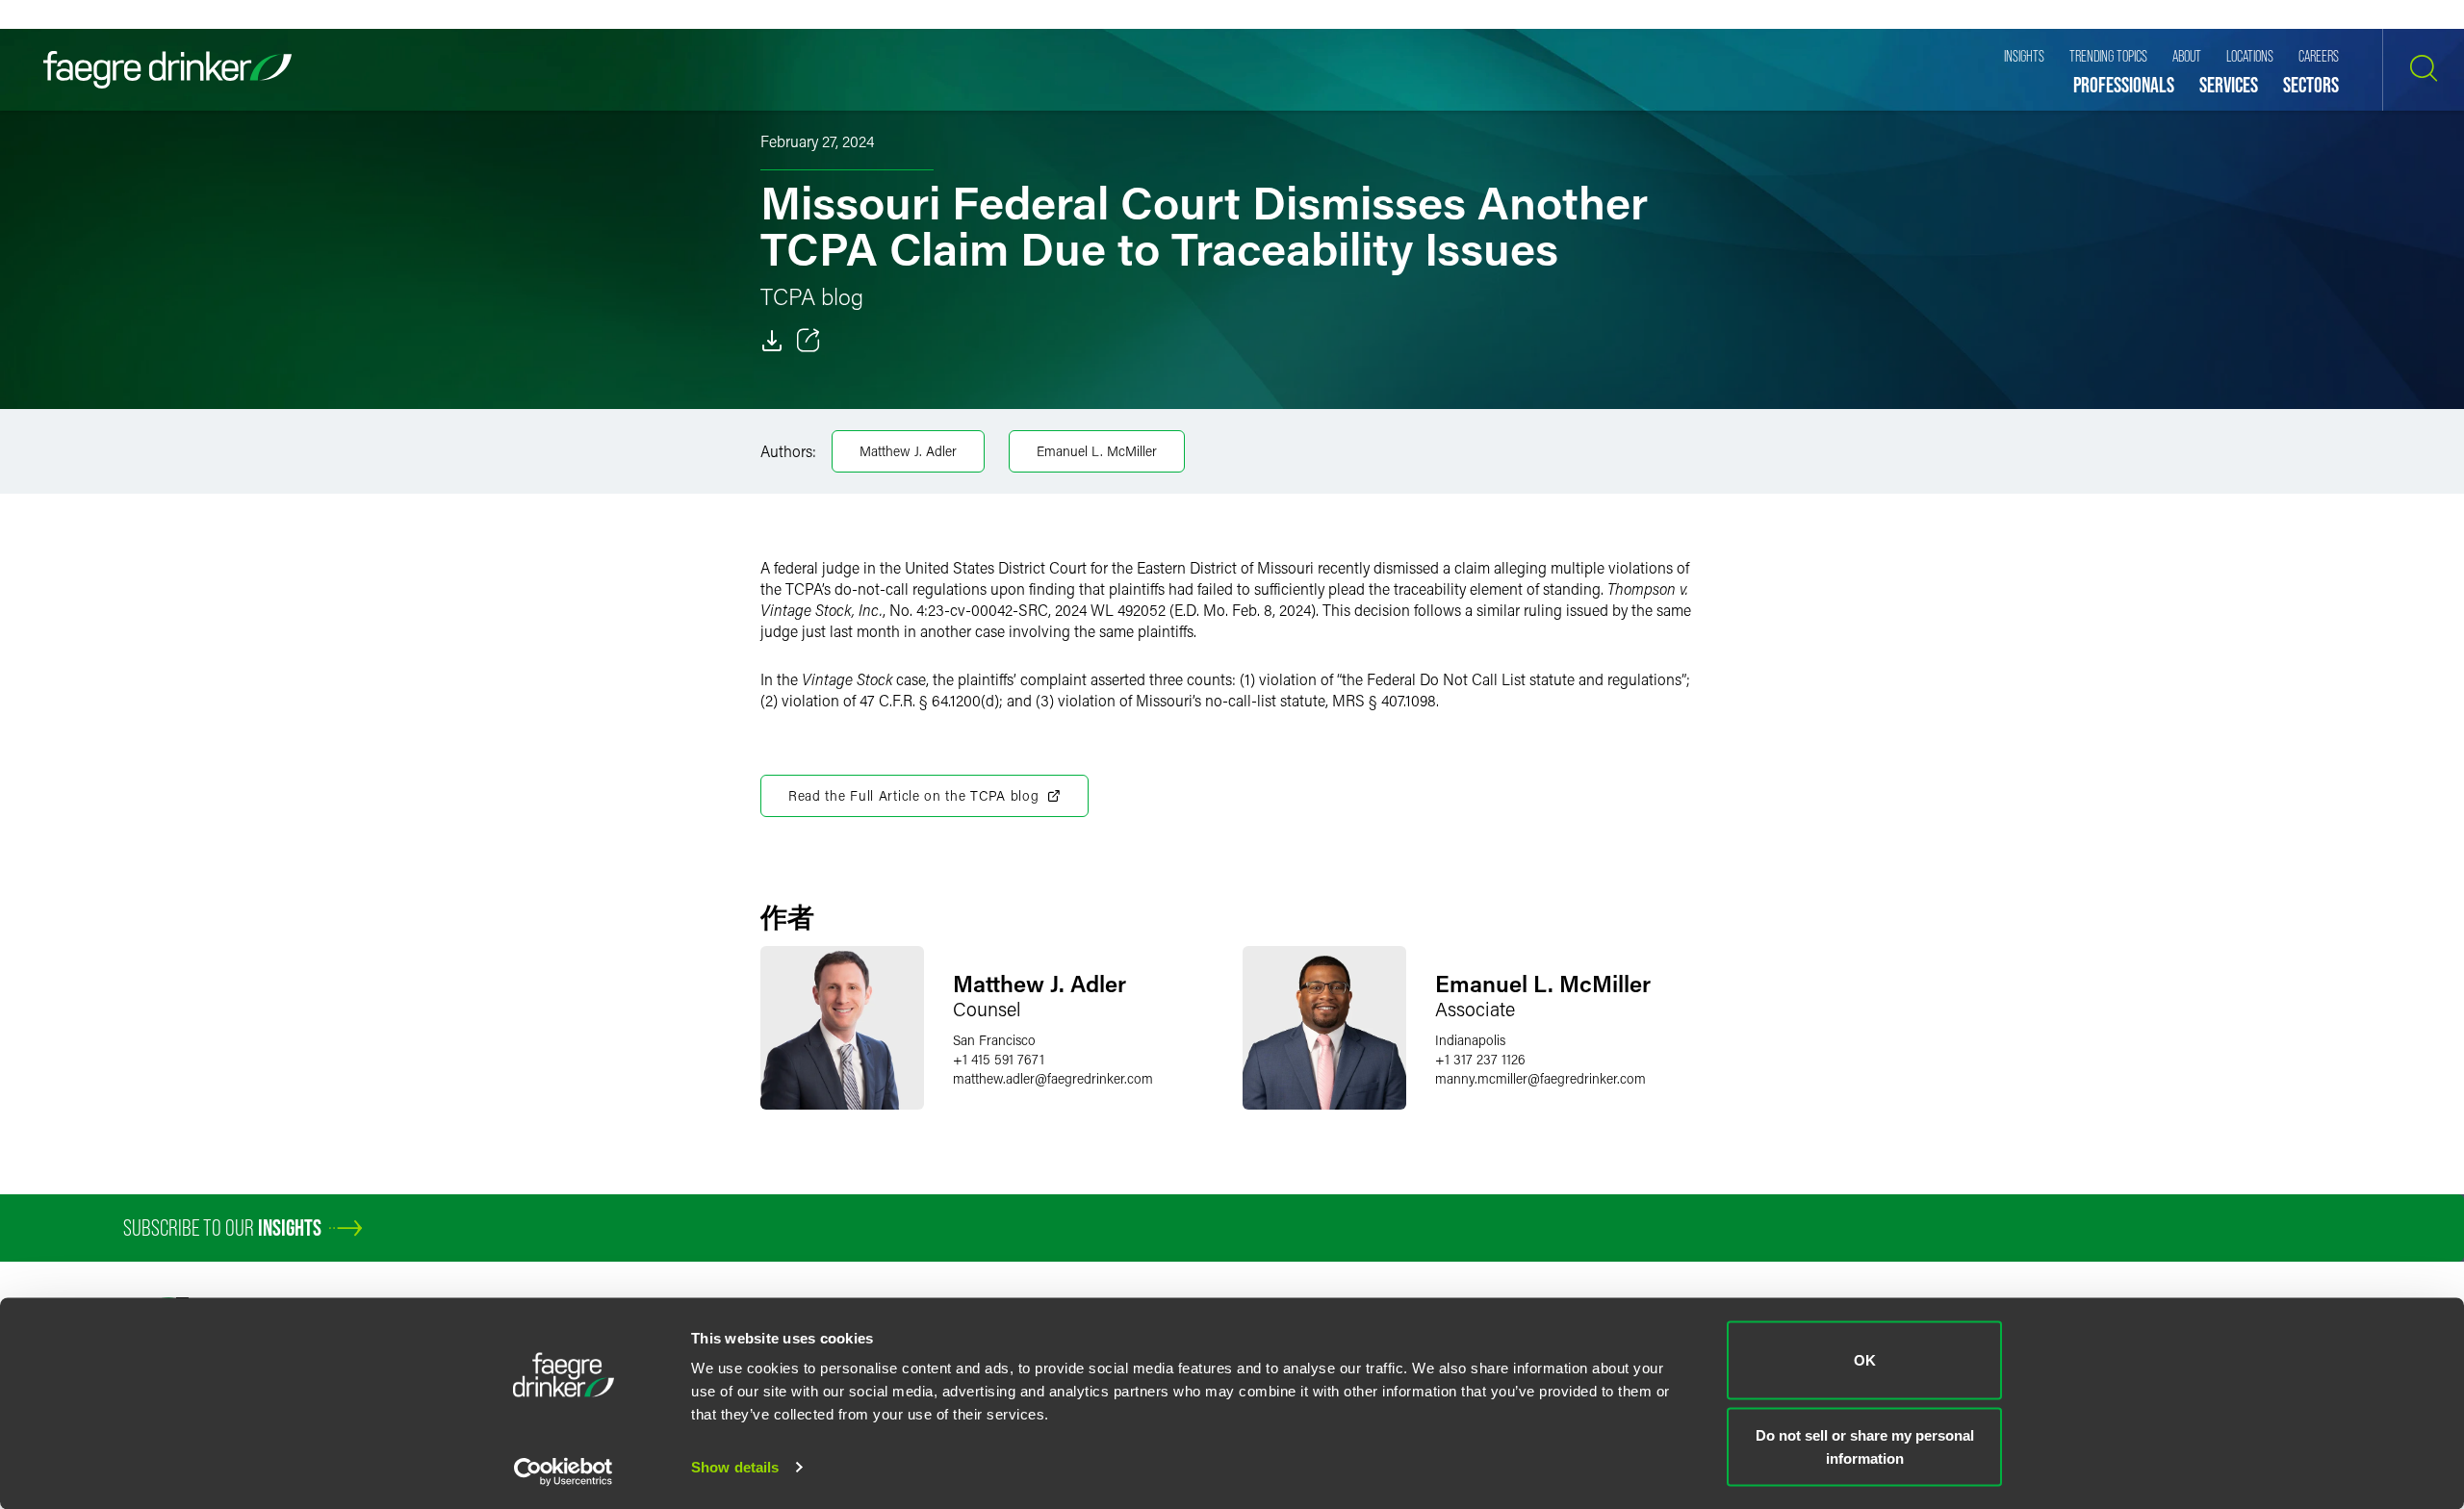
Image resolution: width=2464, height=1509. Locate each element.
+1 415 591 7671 (999, 1059)
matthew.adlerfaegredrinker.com (1053, 1078)
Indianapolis (1470, 1040)
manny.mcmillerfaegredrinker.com (1540, 1078)
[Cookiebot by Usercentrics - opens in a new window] (564, 1471)
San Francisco (994, 1040)
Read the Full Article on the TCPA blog (914, 795)
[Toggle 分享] (808, 341)
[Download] (772, 341)
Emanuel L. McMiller (1097, 451)
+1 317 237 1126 (1480, 1059)
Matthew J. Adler (908, 451)
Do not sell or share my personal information (1865, 1446)
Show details (735, 1467)
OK (1865, 1360)
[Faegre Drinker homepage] (167, 70)
